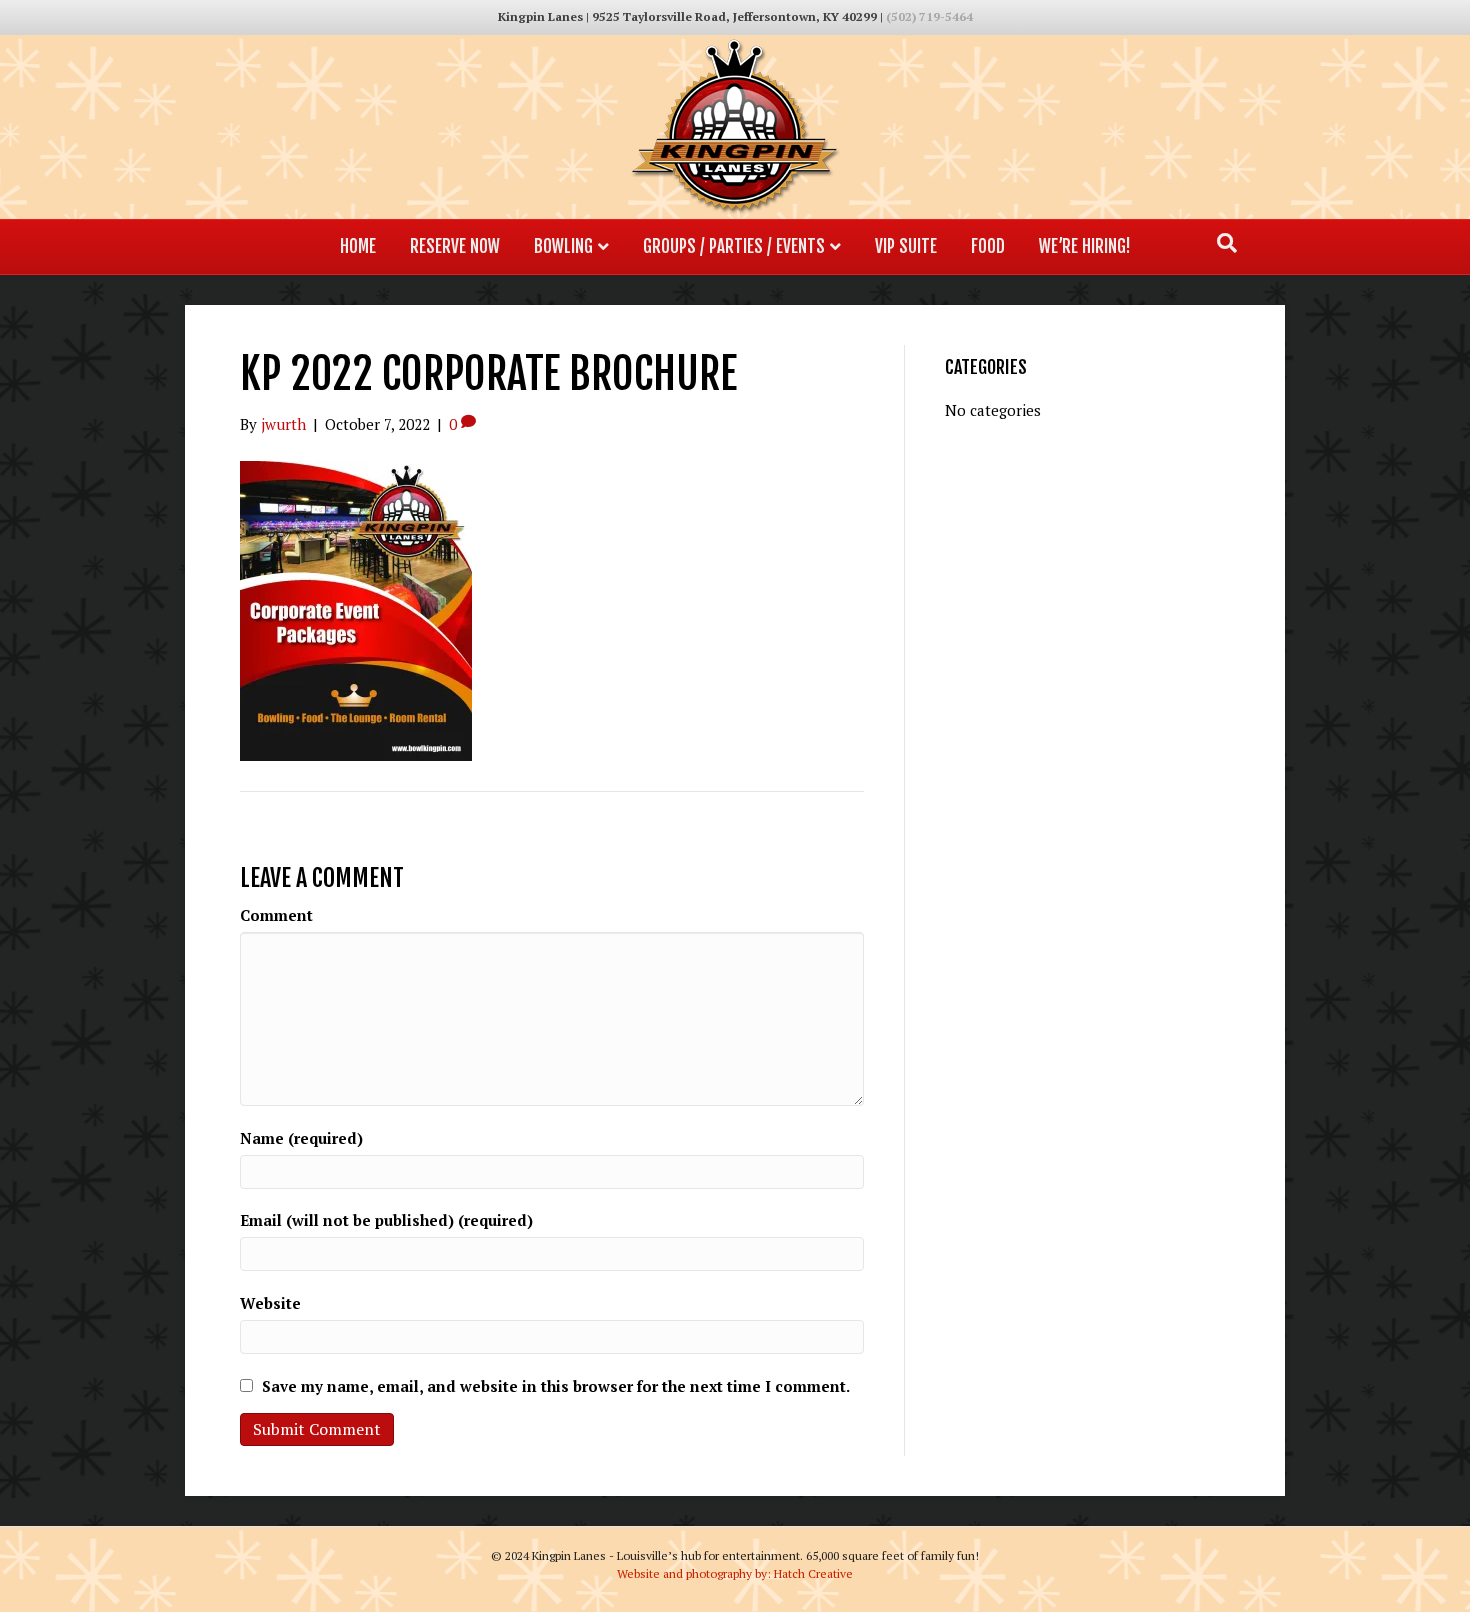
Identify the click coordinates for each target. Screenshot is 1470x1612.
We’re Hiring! (1085, 246)
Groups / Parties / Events (734, 246)
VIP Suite (906, 246)
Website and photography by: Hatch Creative (735, 1573)
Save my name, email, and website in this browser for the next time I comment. (556, 1386)
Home (358, 246)
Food (988, 246)
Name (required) (301, 1138)
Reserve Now (455, 246)
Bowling (563, 246)
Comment (276, 915)
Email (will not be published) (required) (386, 1220)
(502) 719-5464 (929, 16)
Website (270, 1303)
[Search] (1227, 243)
